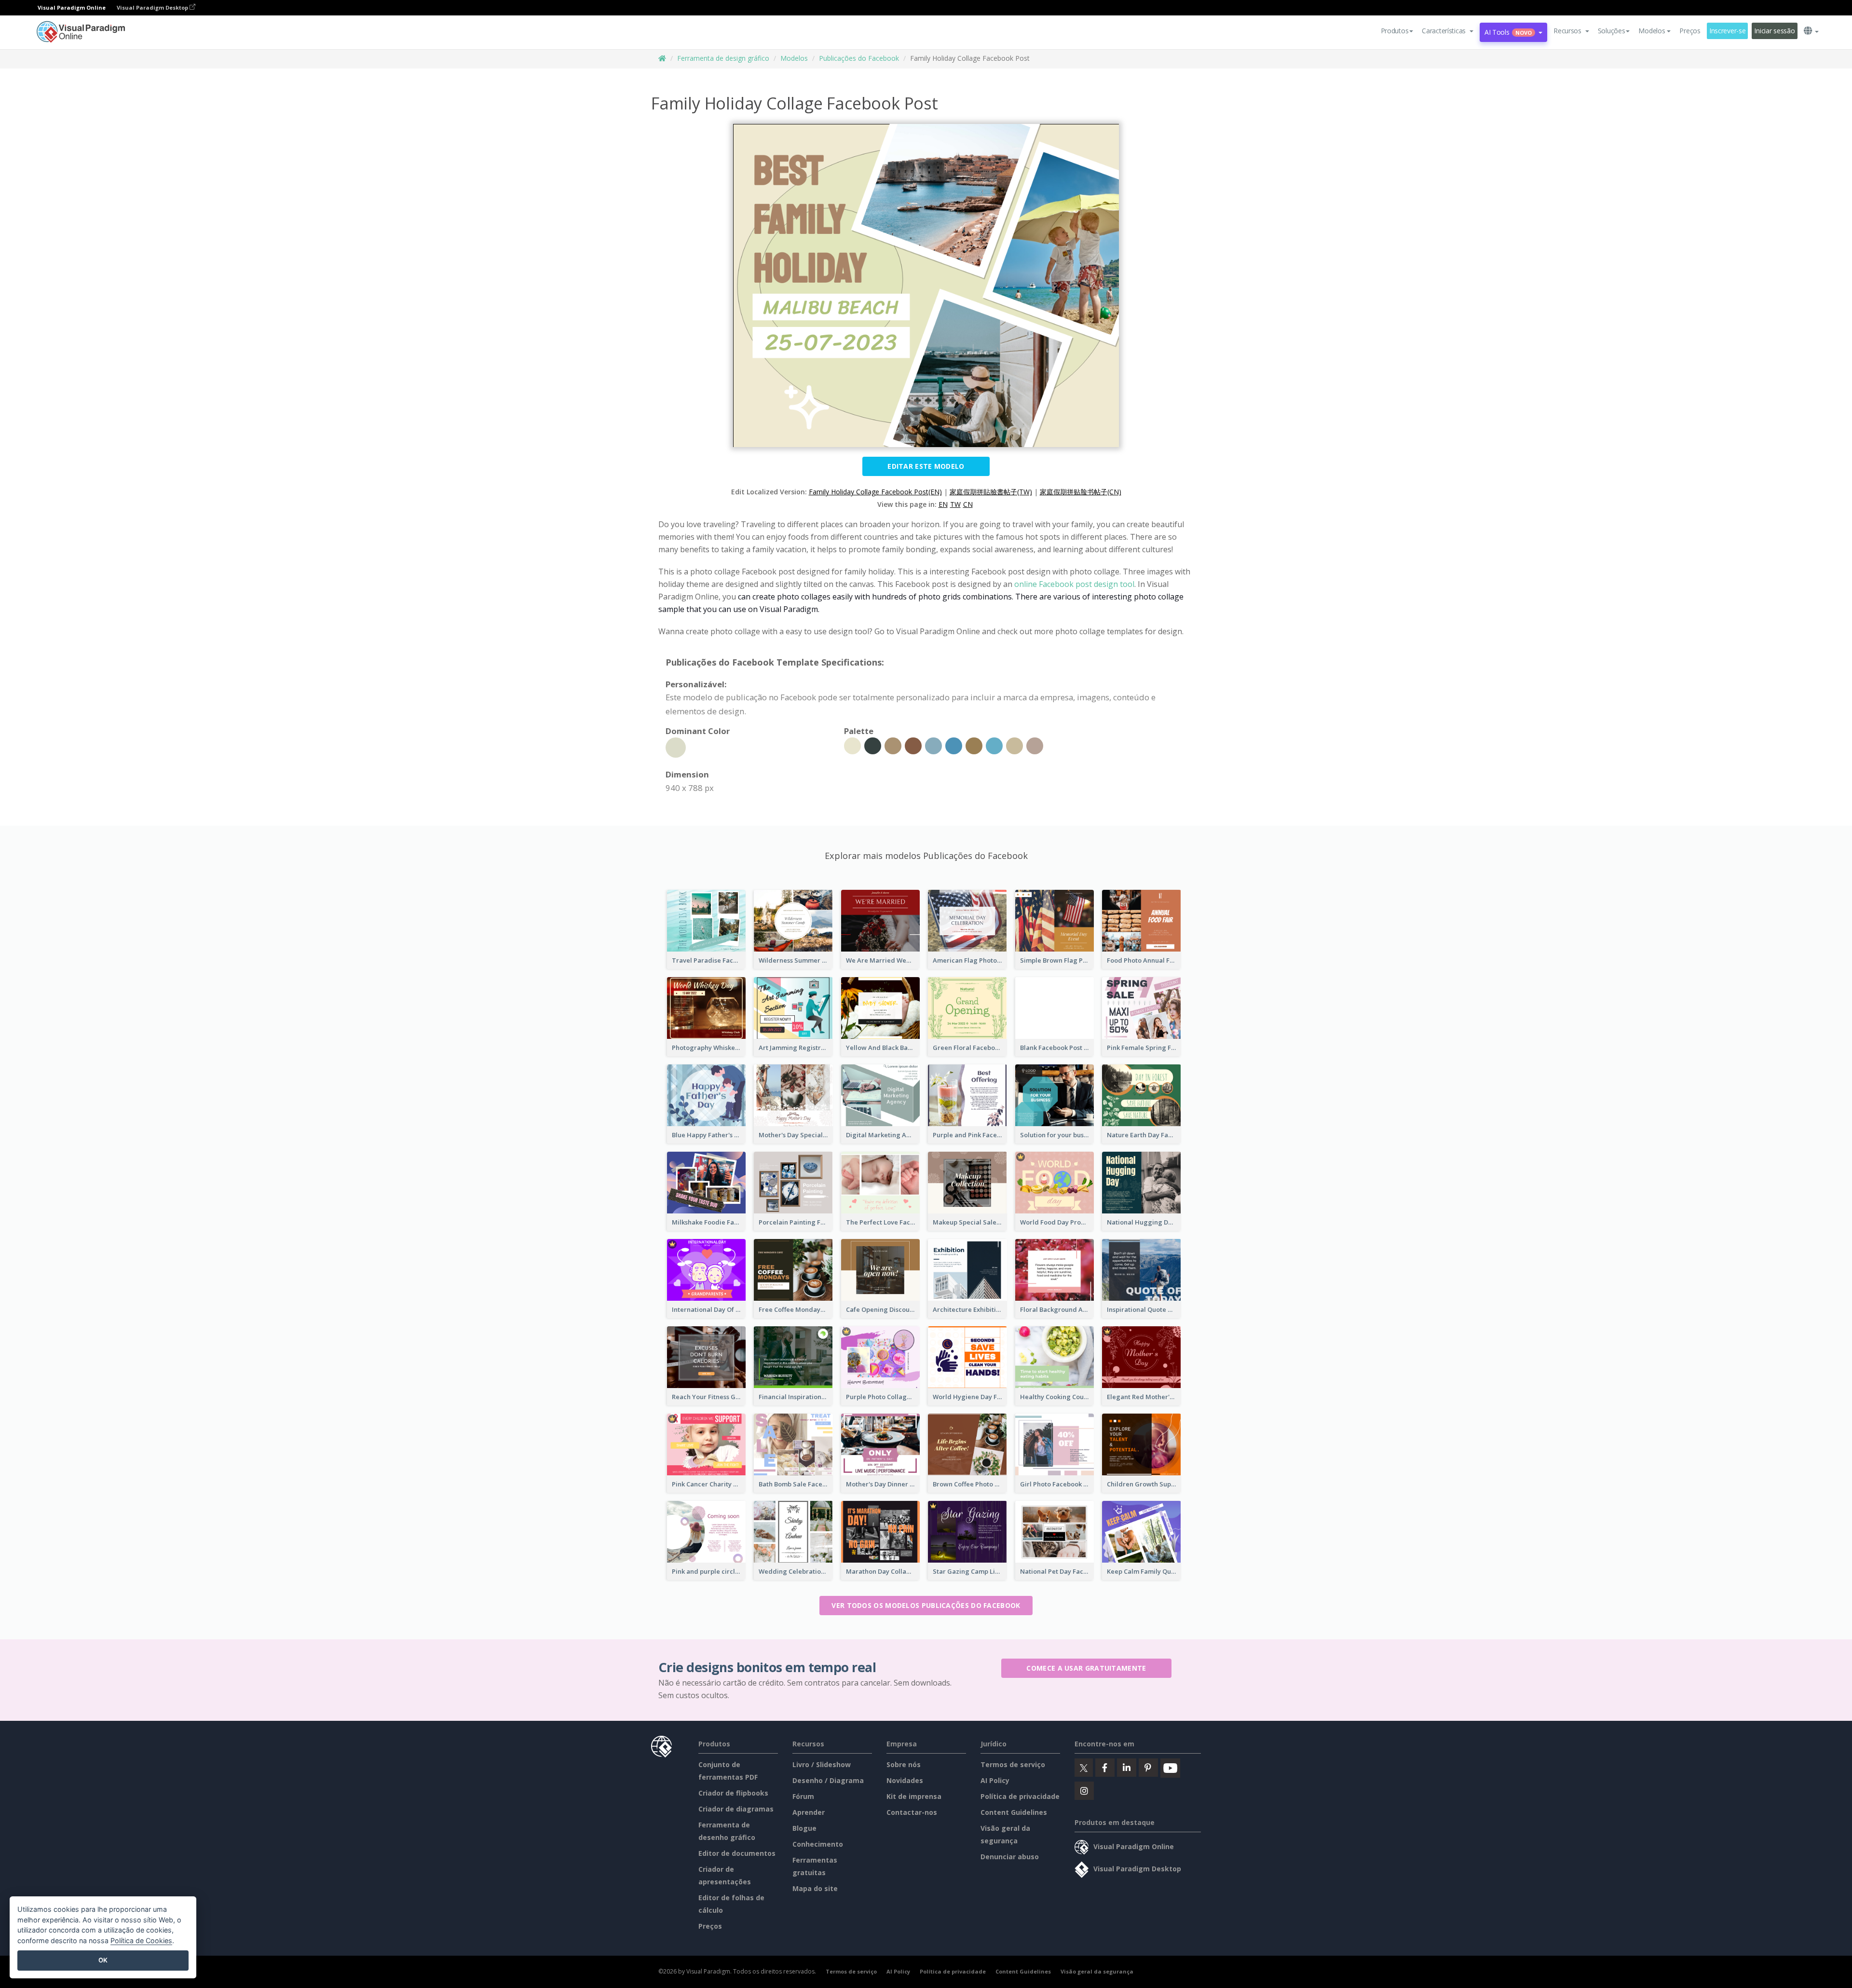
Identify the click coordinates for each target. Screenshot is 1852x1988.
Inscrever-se (1728, 31)
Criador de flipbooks (733, 1793)
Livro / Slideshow (822, 1764)
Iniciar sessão (1774, 31)
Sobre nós (904, 1764)
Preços (1690, 31)
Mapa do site (815, 1888)
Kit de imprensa (914, 1796)
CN (968, 504)
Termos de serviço (1013, 1764)
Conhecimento (818, 1844)
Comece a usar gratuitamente (1086, 1668)
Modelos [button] (1652, 31)
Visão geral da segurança (1097, 1971)
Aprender (809, 1812)
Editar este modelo (926, 466)
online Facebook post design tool (1074, 584)
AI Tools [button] (1508, 32)
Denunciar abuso (1010, 1857)
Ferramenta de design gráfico (723, 58)
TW (955, 504)
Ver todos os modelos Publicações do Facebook (926, 1605)
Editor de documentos (737, 1853)
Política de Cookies (141, 1940)
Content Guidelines (1014, 1812)
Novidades (905, 1780)
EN (943, 504)
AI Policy (995, 1780)
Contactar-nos (912, 1812)
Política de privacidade (1020, 1796)
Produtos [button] (1395, 31)
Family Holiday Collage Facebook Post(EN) (875, 492)
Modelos (794, 58)
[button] (1448, 31)
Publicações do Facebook (859, 58)
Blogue (804, 1828)
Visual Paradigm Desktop (153, 7)
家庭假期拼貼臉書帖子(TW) (991, 492)
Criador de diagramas (736, 1809)
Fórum (803, 1796)
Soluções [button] (1612, 31)
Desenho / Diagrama (828, 1780)
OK (103, 1960)
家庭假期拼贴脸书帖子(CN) (1081, 492)
